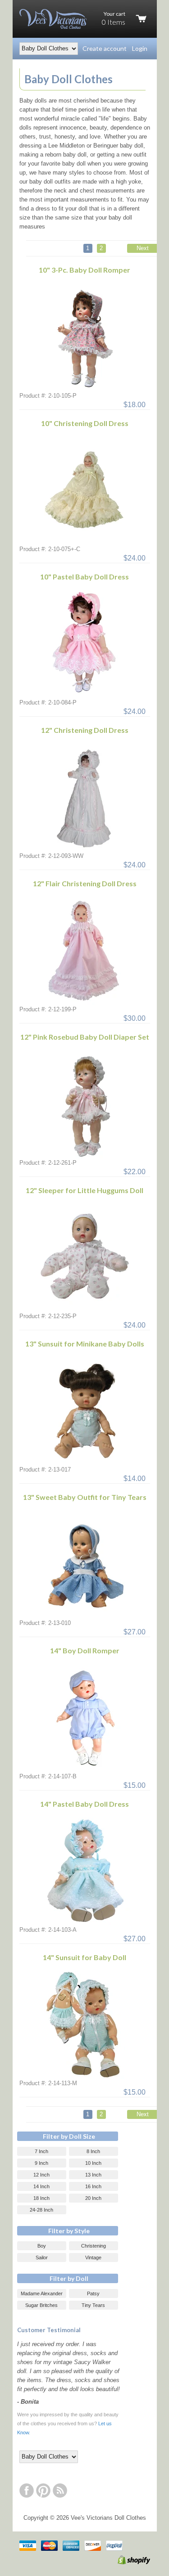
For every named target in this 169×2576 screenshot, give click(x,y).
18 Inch (41, 2198)
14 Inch (41, 2186)
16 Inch (93, 2186)
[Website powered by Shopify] (124, 2562)
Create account (105, 48)
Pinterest (43, 2491)
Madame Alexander (42, 2293)
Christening (94, 2246)
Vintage (93, 2257)
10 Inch (93, 2163)
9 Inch (41, 2163)
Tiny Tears (93, 2305)
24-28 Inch (41, 2210)
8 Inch (93, 2151)
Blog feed (60, 2491)
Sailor (42, 2257)
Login (140, 48)
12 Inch (41, 2175)
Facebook (27, 2491)
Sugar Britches (41, 2305)
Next (143, 248)
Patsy (93, 2293)
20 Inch (93, 2198)
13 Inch (93, 2175)
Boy (42, 2246)
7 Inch (41, 2151)
